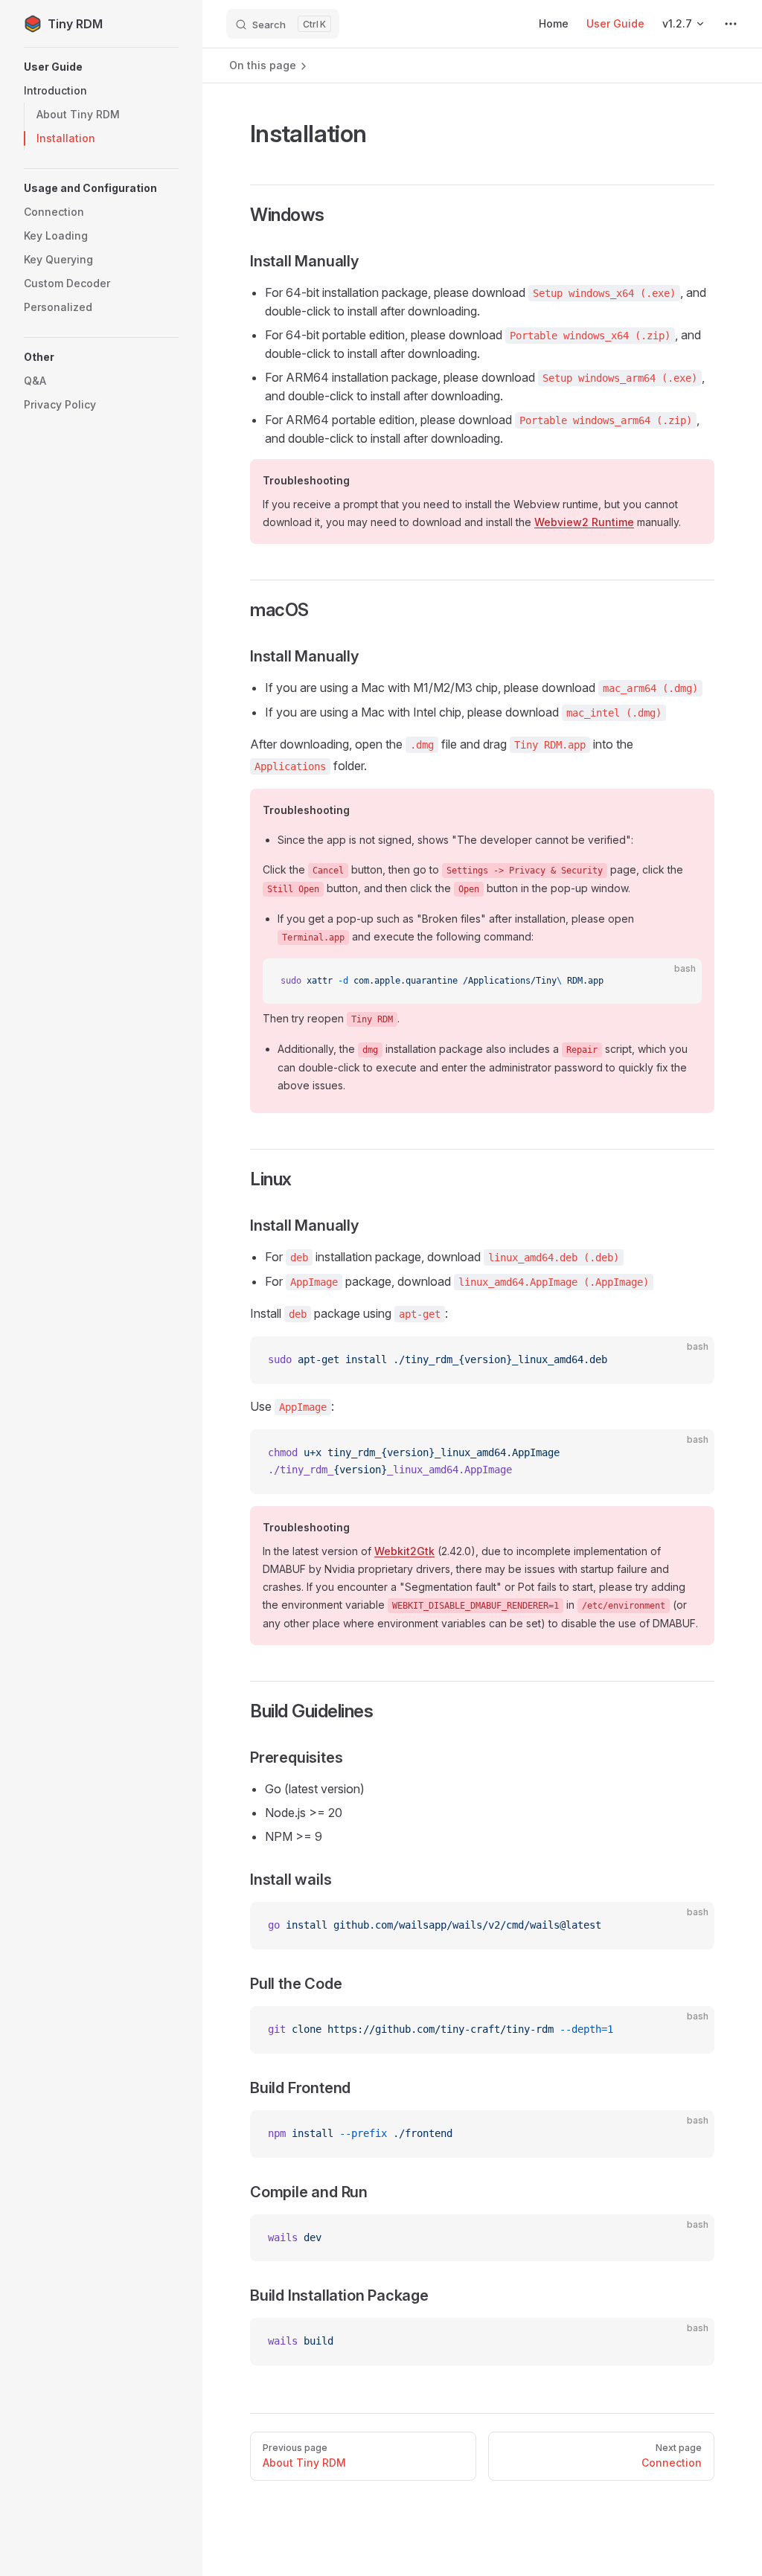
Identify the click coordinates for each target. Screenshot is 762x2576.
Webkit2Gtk (404, 1551)
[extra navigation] (731, 24)
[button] (101, 67)
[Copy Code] (678, 982)
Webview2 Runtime (584, 522)
